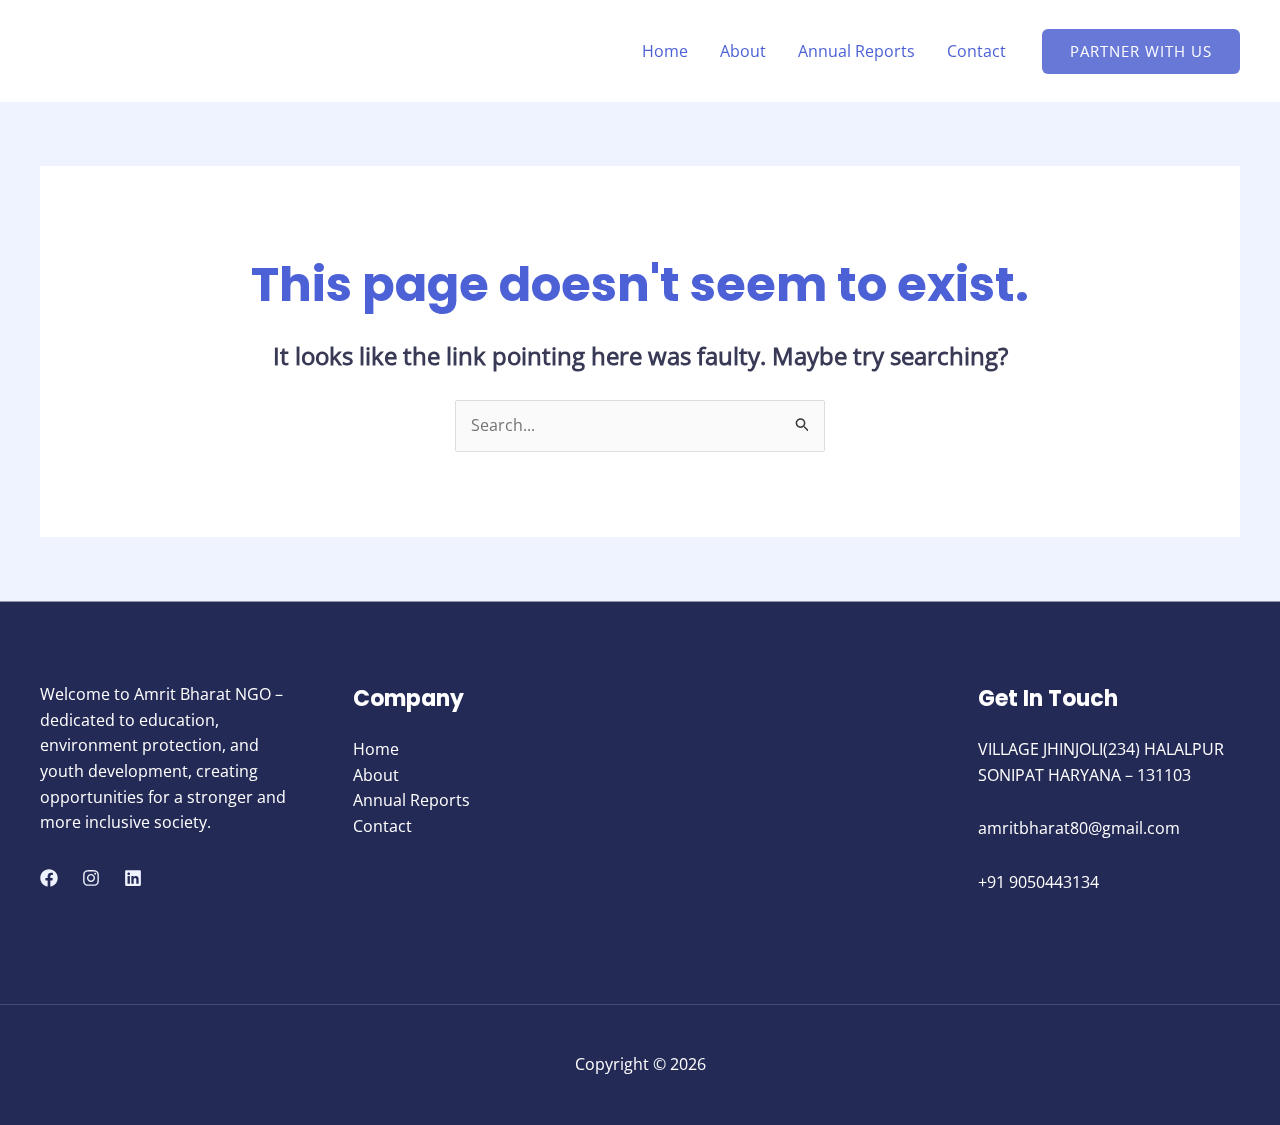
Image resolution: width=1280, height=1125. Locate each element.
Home (665, 51)
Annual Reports (856, 51)
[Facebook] (49, 878)
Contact (976, 51)
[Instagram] (91, 878)
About (743, 51)
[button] (1141, 51)
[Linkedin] (133, 878)
